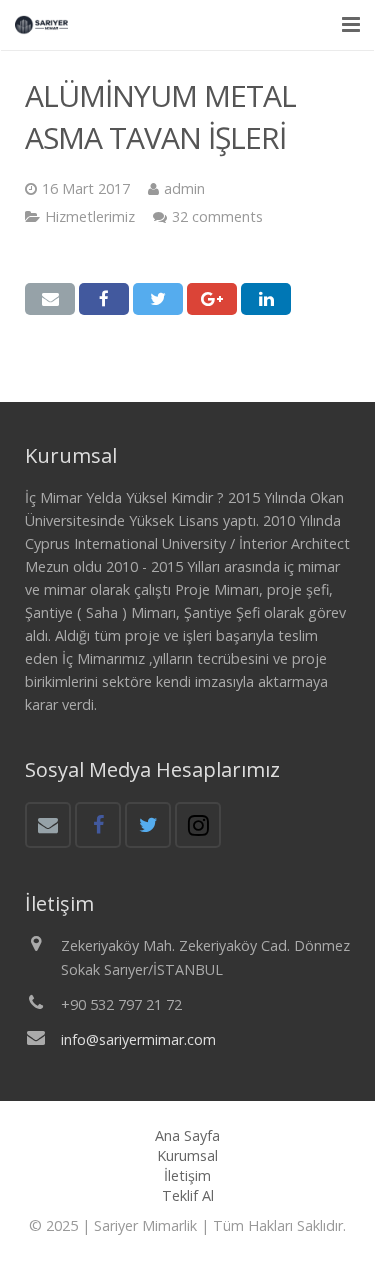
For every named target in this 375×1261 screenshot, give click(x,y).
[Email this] (50, 299)
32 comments (217, 216)
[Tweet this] (158, 299)
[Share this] (104, 299)
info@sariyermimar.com (138, 1039)
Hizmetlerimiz (90, 216)
